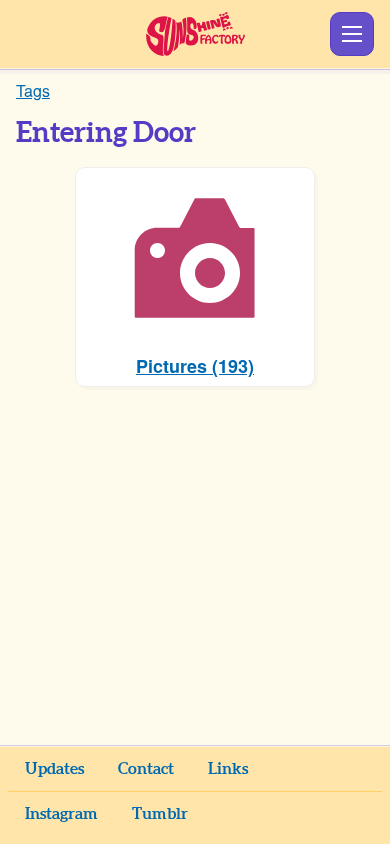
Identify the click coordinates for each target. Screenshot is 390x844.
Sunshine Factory (195, 34)
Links (228, 769)
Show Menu (352, 34)
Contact (146, 769)
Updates (54, 769)
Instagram (61, 814)
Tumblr (160, 814)
